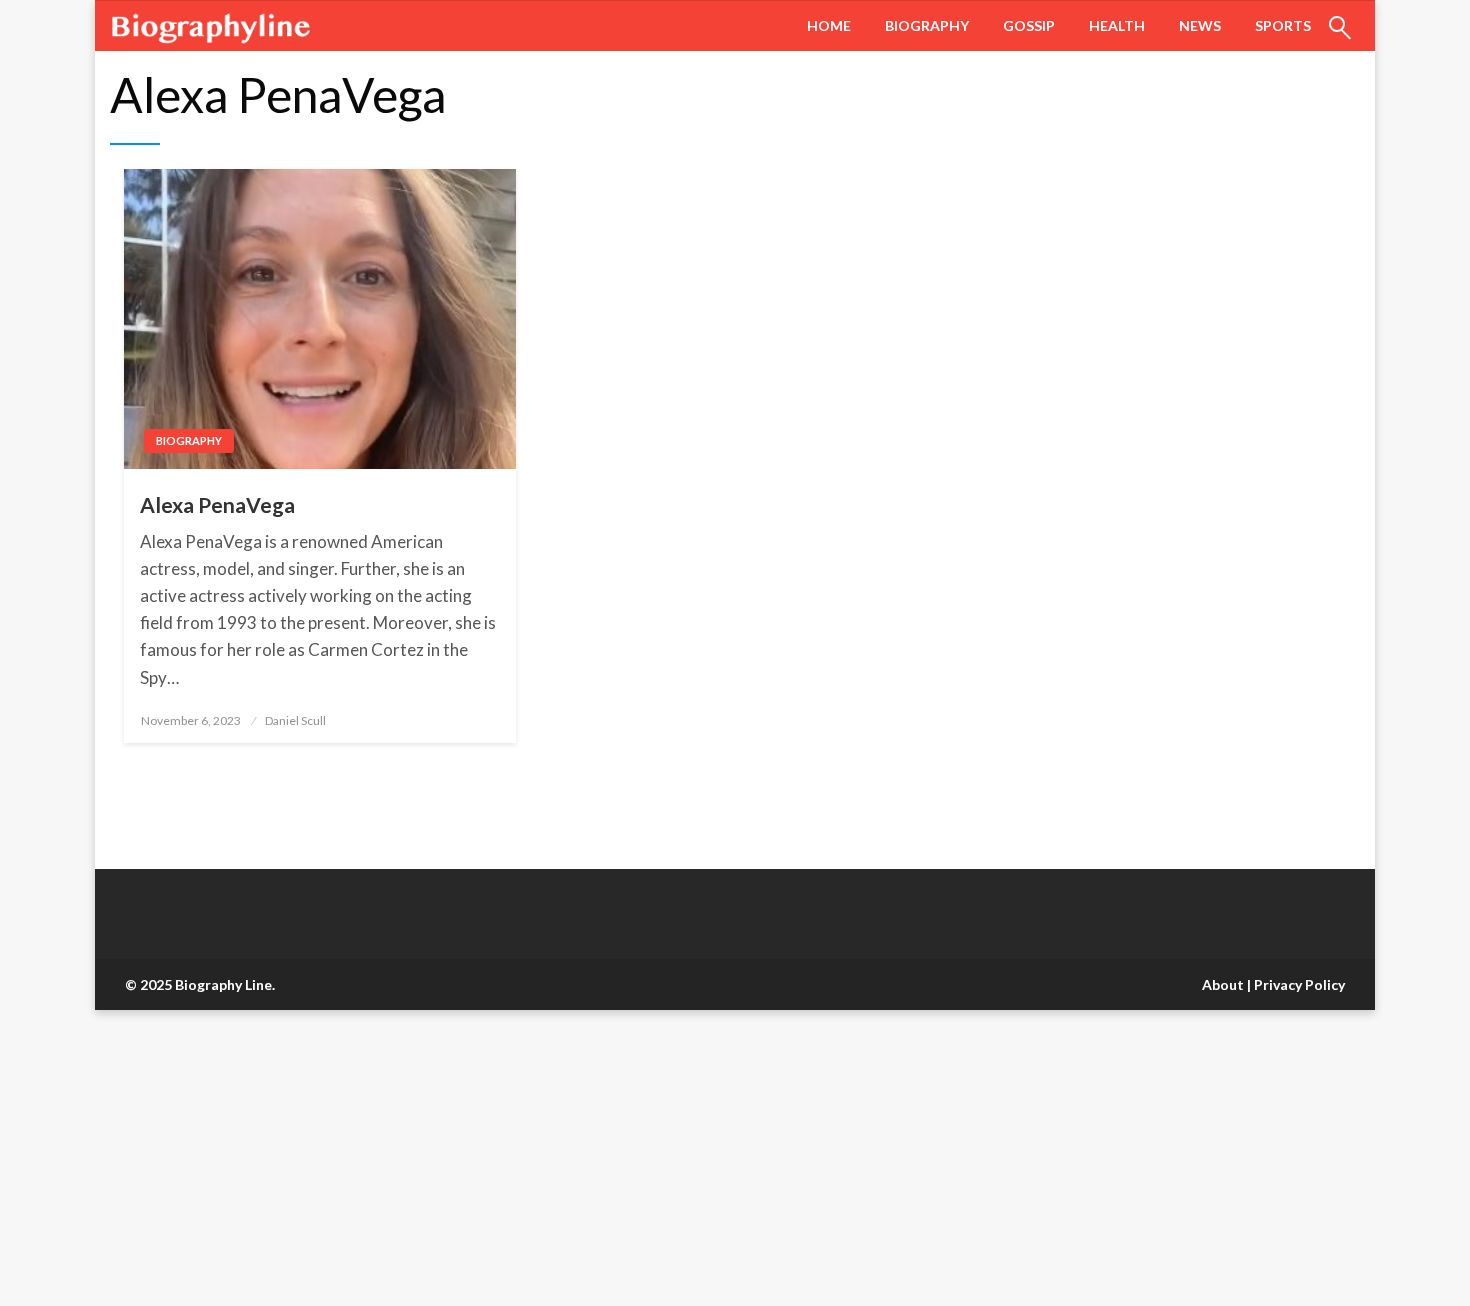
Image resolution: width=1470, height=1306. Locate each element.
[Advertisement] (600, 1158)
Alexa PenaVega (217, 504)
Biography (927, 25)
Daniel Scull (295, 720)
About (1223, 984)
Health (1117, 25)
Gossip (1029, 25)
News (1200, 25)
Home (829, 25)
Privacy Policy (1299, 984)
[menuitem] (829, 26)
